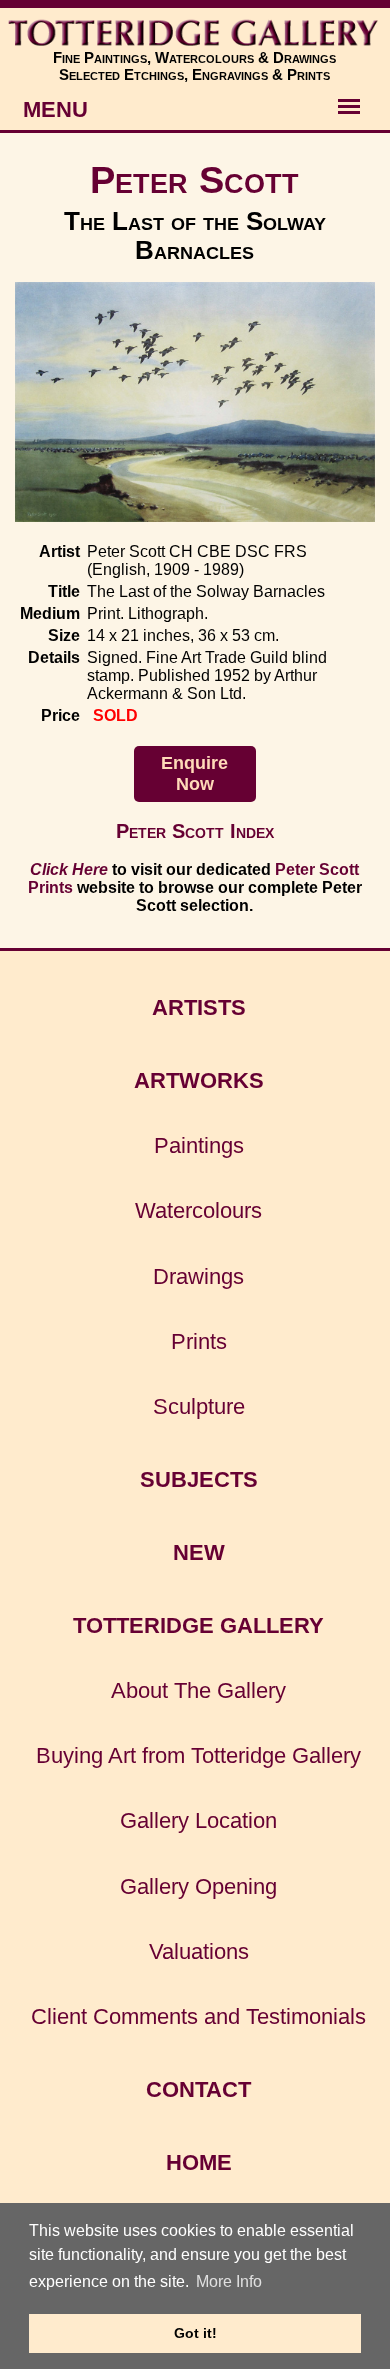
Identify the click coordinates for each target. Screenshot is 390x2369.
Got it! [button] (195, 2333)
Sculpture (199, 1406)
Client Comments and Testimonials (198, 2016)
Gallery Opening (198, 1886)
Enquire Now (194, 773)
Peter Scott (194, 179)
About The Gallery (198, 1690)
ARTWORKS (199, 1080)
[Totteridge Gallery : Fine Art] (195, 33)
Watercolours (198, 1210)
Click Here (69, 869)
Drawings (198, 1276)
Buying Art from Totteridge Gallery (198, 1755)
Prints (199, 1341)
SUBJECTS (199, 1479)
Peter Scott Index (195, 831)
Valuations (199, 1951)
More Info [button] (229, 2281)
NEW (199, 1552)
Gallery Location (198, 1820)
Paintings (199, 1145)
